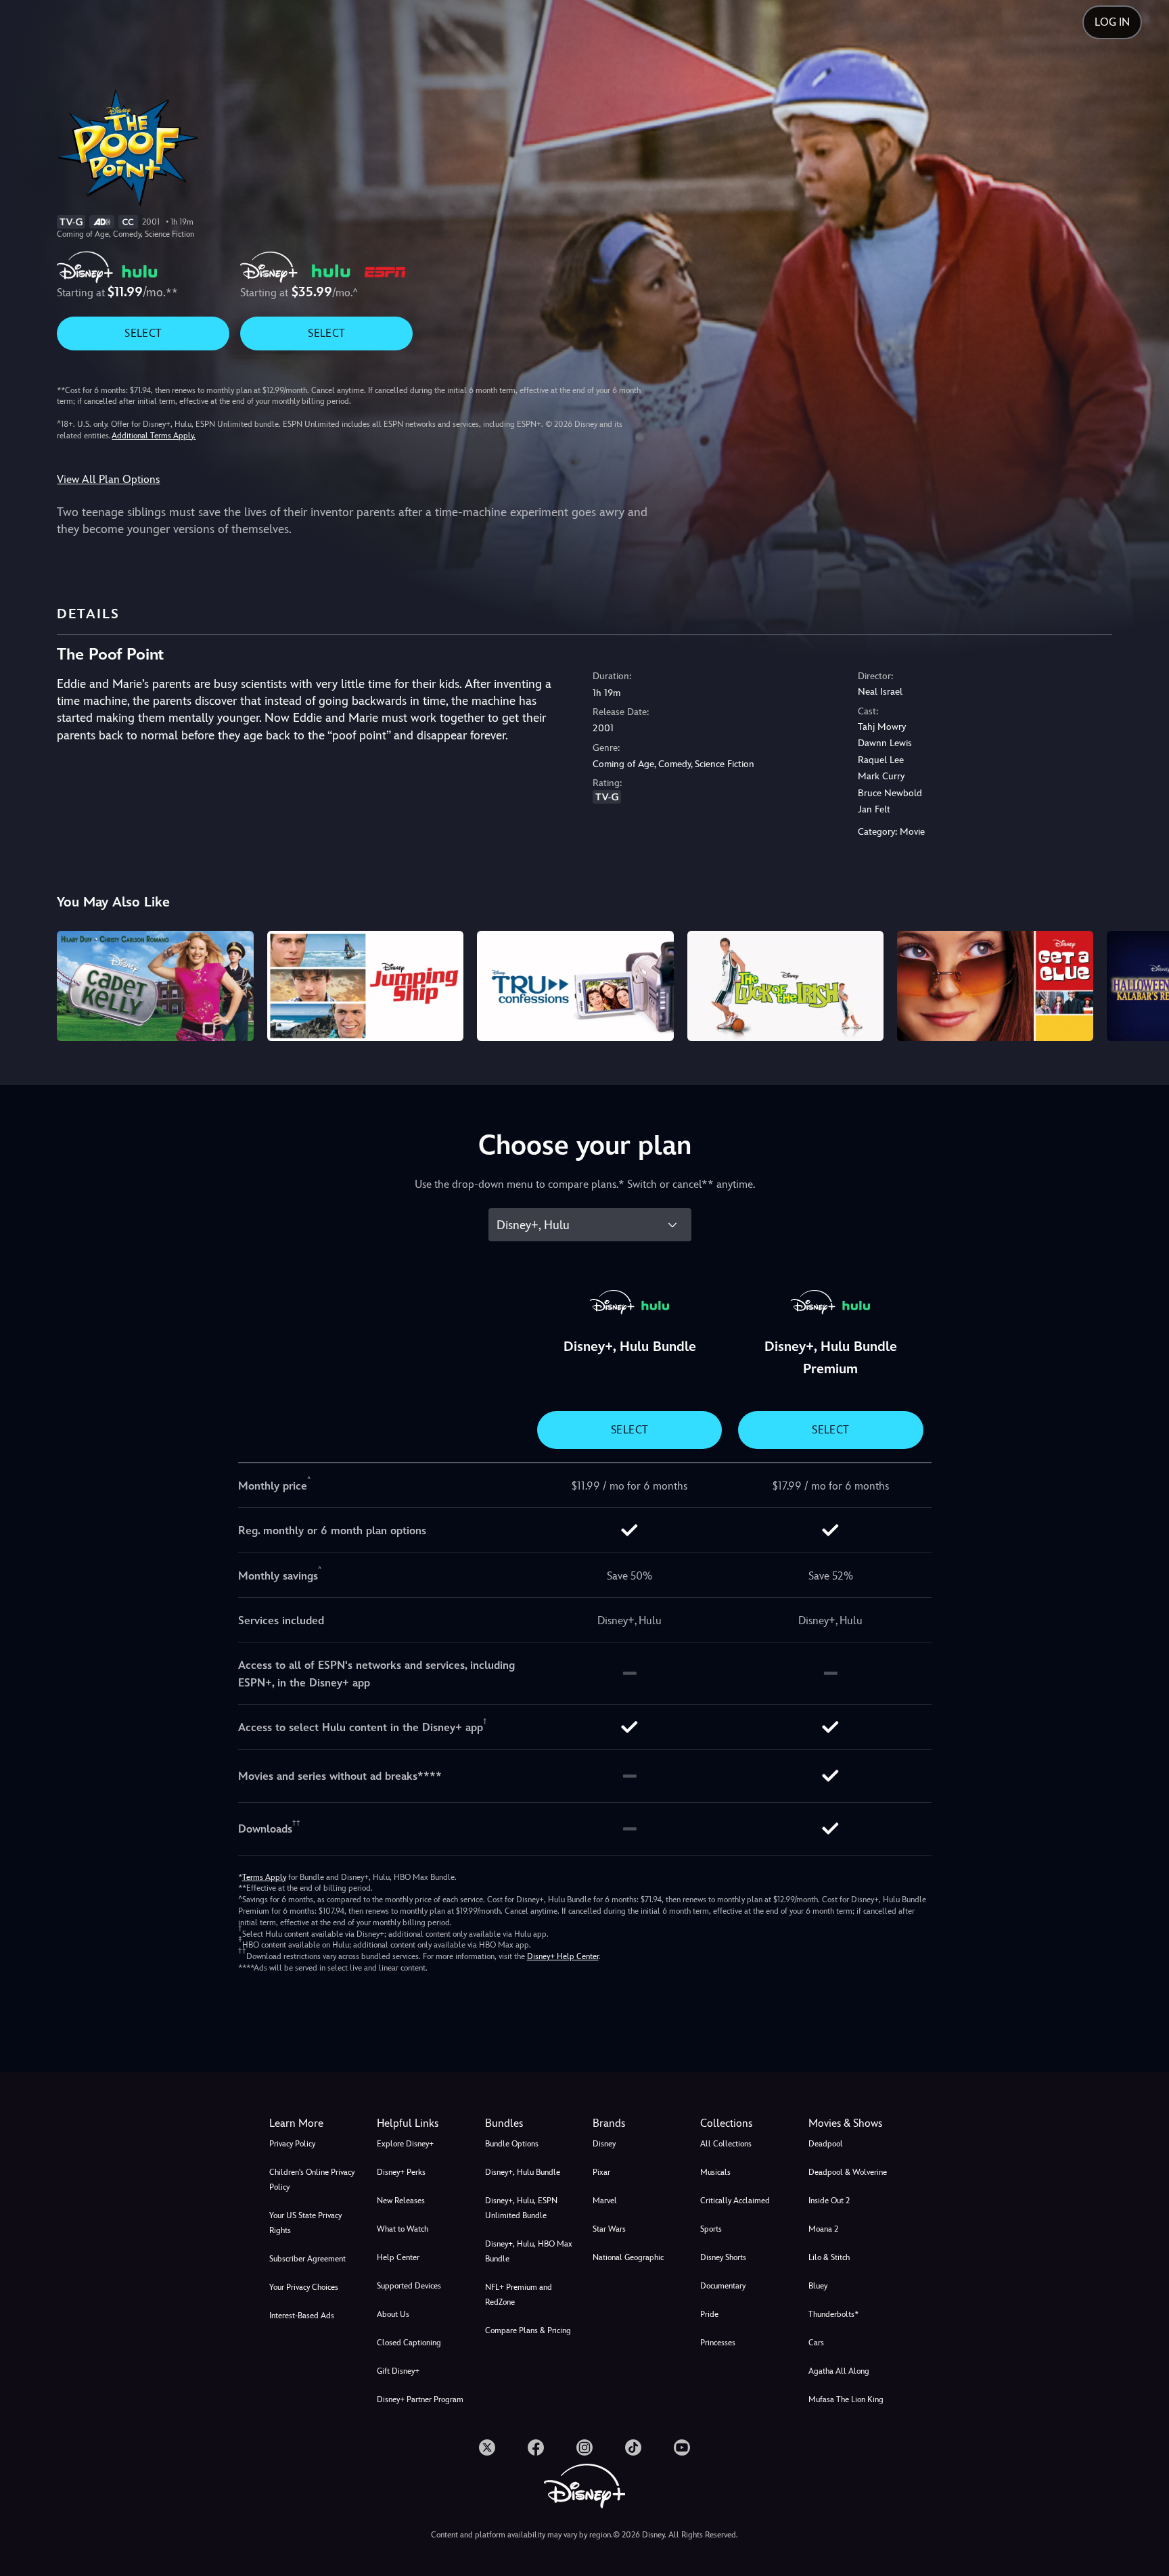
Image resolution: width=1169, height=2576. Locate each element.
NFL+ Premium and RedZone (519, 2295)
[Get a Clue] (995, 986)
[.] (487, 2447)
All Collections (726, 2144)
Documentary (723, 2286)
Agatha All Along (839, 2371)
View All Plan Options (108, 479)
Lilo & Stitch (829, 2257)
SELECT (143, 333)
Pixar (601, 2172)
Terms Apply (264, 1877)
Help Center (398, 2257)
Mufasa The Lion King (846, 2399)
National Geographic (628, 2257)
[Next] (1143, 984)
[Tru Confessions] (575, 986)
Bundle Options (512, 2144)
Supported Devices (409, 2286)
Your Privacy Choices (304, 2287)
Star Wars (609, 2229)
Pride (709, 2314)
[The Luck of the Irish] (785, 986)
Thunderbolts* (833, 2314)
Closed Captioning (409, 2343)
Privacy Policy (292, 2144)
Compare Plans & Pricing (528, 2330)
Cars (816, 2343)
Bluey (818, 2286)
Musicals (715, 2172)
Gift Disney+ (398, 2371)
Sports (711, 2229)
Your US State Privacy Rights (305, 2223)
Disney (604, 2144)
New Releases (401, 2201)
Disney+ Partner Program (420, 2399)
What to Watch (403, 2229)
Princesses (718, 2343)
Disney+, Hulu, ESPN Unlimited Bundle (521, 2208)
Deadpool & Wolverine (848, 2172)
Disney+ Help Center (563, 1956)
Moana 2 (823, 2229)
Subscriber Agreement (307, 2259)
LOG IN (1112, 22)
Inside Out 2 (829, 2201)
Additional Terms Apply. (154, 436)
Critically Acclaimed (735, 2201)
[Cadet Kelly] (155, 986)
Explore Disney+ (405, 2144)
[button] (422, 2123)
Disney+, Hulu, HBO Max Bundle (529, 2251)
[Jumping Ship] (365, 986)
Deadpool (826, 2144)
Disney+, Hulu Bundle (523, 2172)
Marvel (605, 2201)
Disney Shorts (723, 2257)
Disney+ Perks (401, 2172)
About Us (393, 2314)
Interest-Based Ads (302, 2316)
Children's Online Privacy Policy (312, 2180)
